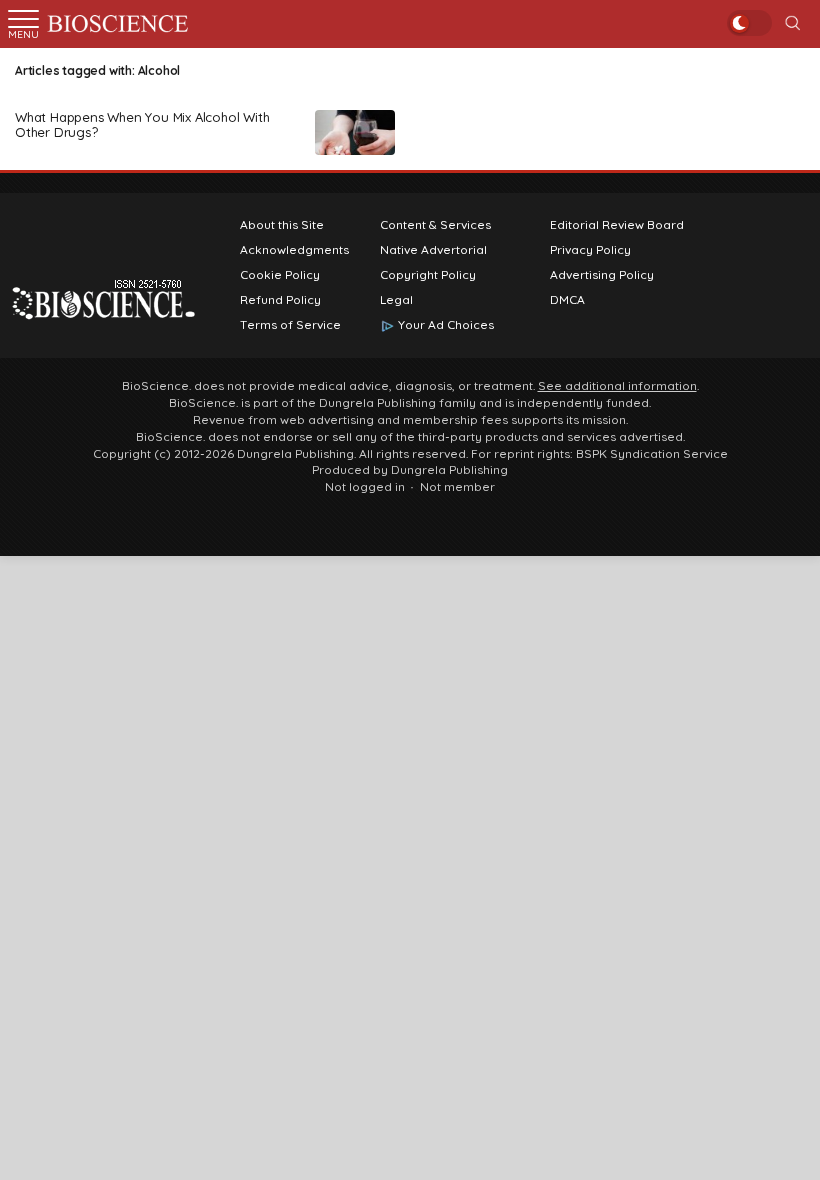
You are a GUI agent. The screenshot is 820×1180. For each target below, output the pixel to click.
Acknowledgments (294, 250)
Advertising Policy (602, 275)
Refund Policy (280, 300)
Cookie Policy (280, 275)
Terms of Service (290, 325)
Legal (396, 300)
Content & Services (435, 225)
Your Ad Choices (446, 325)
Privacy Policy (590, 250)
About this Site (282, 225)
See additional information (617, 386)
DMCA (567, 300)
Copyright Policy (428, 275)
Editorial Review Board (617, 225)
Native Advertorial (433, 250)
